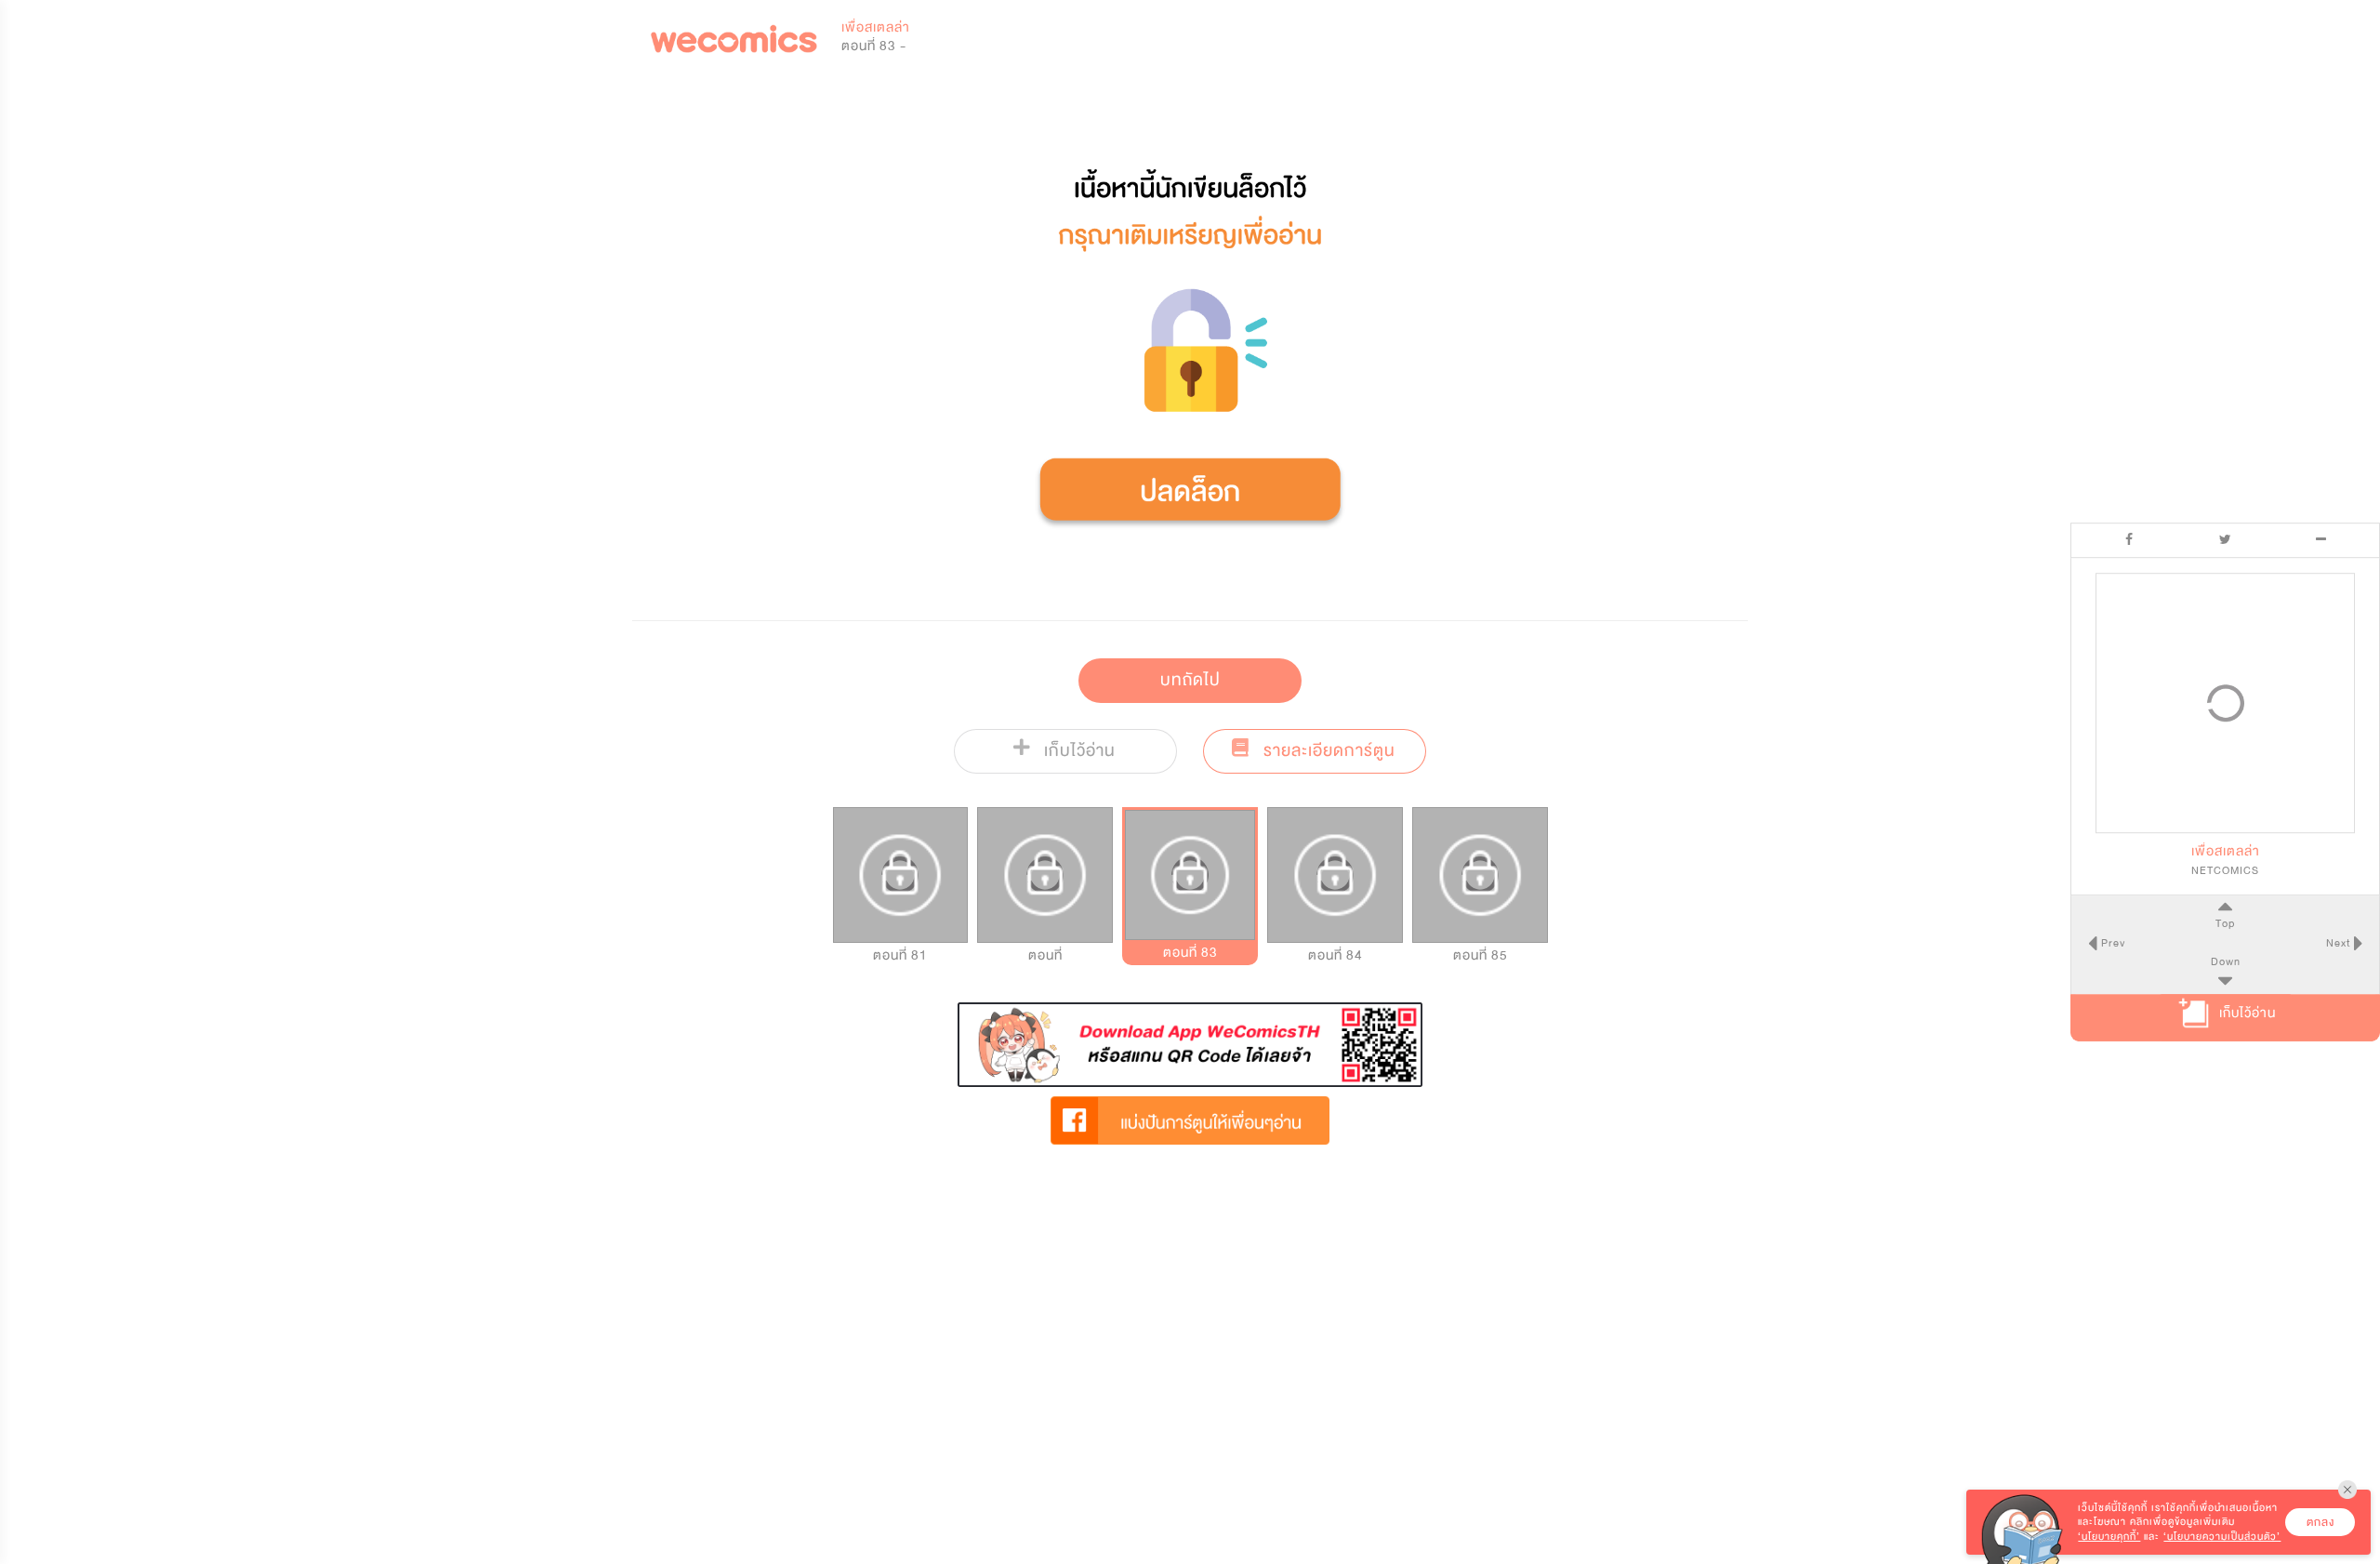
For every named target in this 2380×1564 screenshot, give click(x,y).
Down (2226, 961)
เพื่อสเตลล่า (876, 27)
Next (2340, 943)
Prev (2111, 943)
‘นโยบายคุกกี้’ (2109, 1537)
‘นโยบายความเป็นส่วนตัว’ (2222, 1537)
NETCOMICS (2225, 870)
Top (2225, 923)
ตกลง (2320, 1522)
